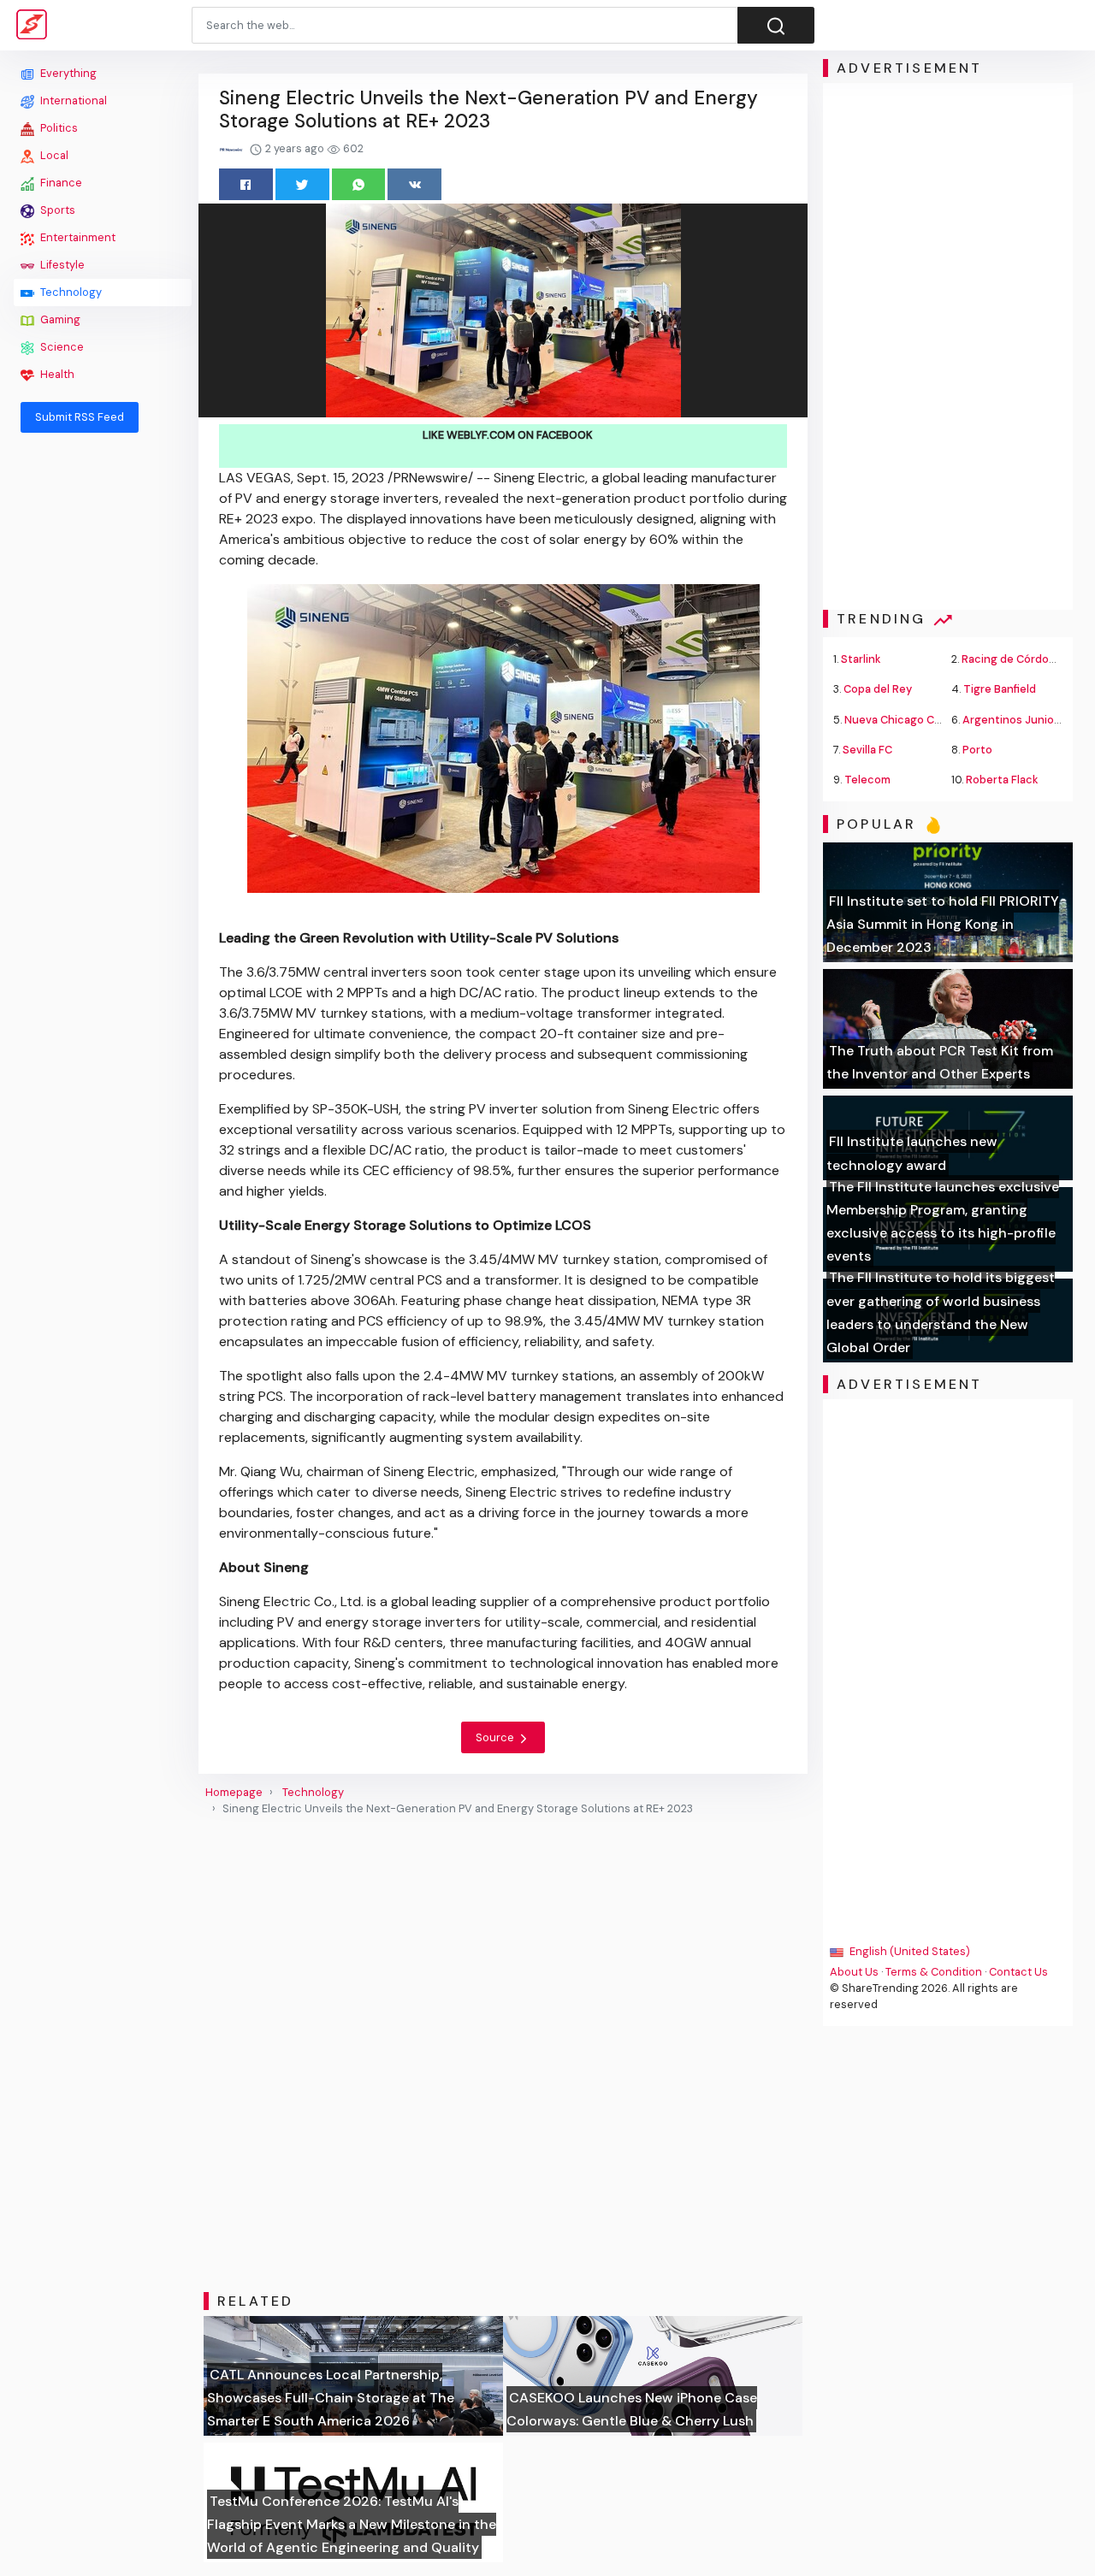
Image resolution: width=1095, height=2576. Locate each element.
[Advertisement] (103, 703)
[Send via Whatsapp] (359, 184)
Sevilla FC (867, 750)
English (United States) (909, 1951)
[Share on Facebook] (246, 184)
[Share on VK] (414, 184)
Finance (60, 183)
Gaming (59, 319)
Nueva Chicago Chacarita (911, 720)
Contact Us (1018, 1972)
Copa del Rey (878, 689)
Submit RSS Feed (80, 417)
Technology (70, 292)
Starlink (861, 659)
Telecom (867, 780)
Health (56, 374)
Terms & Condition (934, 1972)
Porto (977, 750)
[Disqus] (503, 2054)
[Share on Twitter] (302, 184)
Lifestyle (61, 265)
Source (496, 1737)
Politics (58, 128)
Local (53, 155)
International (72, 100)
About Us (854, 1972)
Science (61, 347)
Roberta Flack (1002, 780)
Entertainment (77, 237)
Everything (67, 73)
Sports (56, 210)
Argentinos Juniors (1013, 720)
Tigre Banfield (1000, 689)
